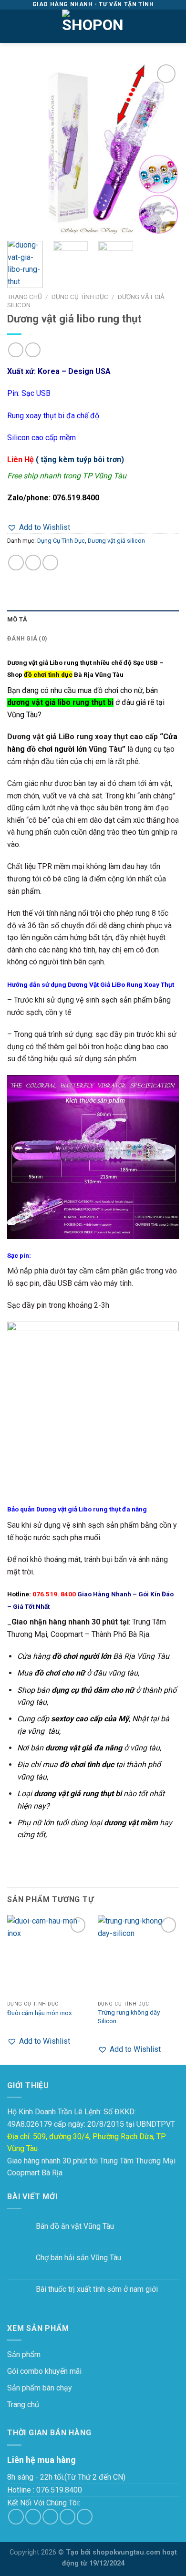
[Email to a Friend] (50, 563)
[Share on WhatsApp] (16, 563)
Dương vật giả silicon (116, 541)
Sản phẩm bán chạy (40, 2388)
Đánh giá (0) (27, 638)
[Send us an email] (67, 2517)
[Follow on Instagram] (33, 2517)
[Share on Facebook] (33, 563)
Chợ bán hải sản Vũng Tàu (78, 2258)
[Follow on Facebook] (16, 2517)
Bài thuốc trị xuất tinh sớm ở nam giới (97, 2289)
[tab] (93, 620)
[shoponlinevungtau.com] (93, 26)
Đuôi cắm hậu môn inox (40, 2013)
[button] (39, 528)
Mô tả (17, 619)
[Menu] (13, 26)
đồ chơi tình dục (48, 674)
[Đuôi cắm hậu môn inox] (48, 1955)
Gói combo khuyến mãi (44, 2371)
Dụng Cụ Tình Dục (80, 297)
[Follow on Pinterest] (85, 2517)
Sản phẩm (24, 2354)
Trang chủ (25, 297)
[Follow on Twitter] (50, 2517)
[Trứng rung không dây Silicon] (138, 1955)
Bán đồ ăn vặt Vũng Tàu (75, 2226)
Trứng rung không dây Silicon (129, 2017)
